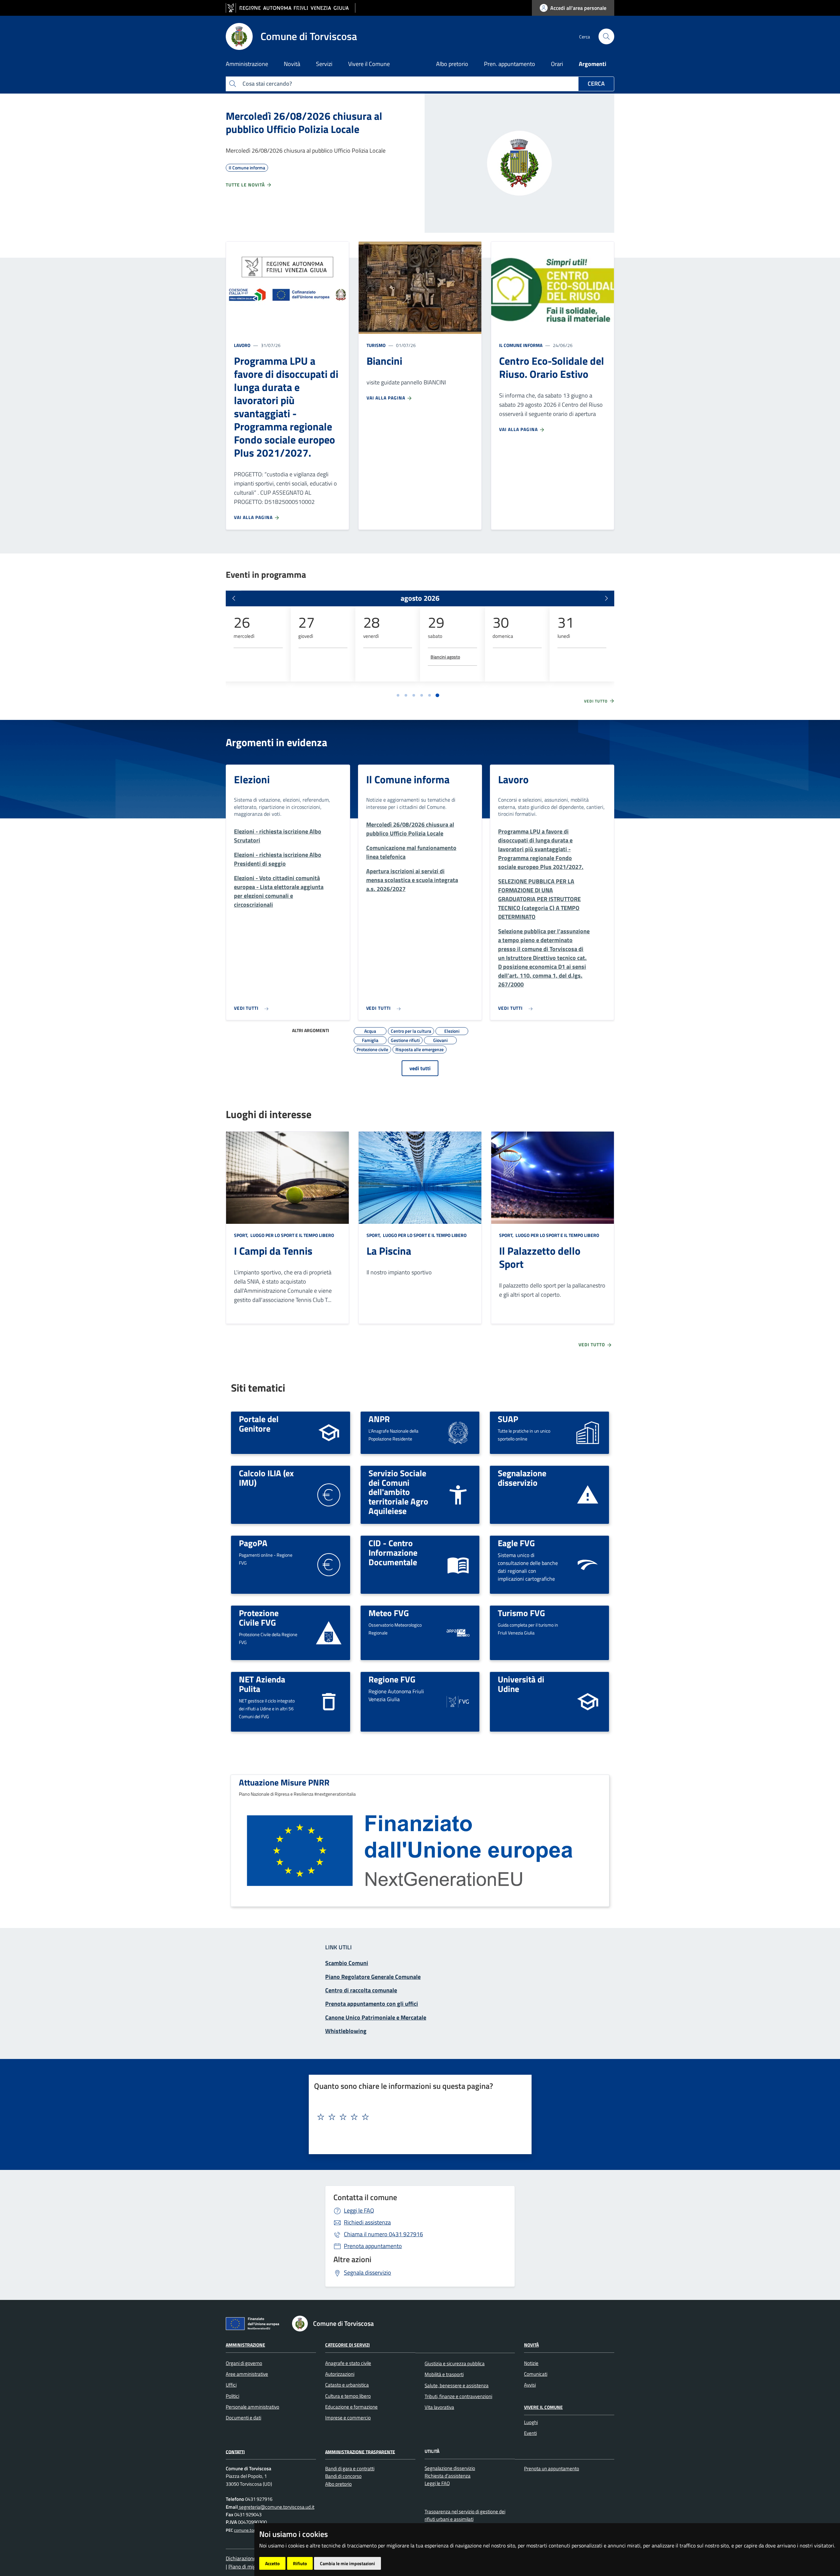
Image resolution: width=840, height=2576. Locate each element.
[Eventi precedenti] (234, 598)
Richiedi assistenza (367, 2222)
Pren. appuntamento (510, 64)
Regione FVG (392, 1679)
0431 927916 (383, 2234)
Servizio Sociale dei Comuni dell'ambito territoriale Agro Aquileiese (398, 1492)
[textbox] (418, 2117)
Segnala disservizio (367, 2273)
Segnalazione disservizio (522, 1478)
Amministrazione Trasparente (360, 2451)
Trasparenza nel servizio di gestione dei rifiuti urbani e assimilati (465, 2515)
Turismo (376, 345)
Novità (531, 2345)
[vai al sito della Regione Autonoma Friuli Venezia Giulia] (291, 8)
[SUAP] (588, 1432)
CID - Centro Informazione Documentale (393, 1552)
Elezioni (252, 779)
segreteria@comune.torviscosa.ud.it (276, 2507)
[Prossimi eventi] (606, 598)
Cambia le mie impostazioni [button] (347, 2563)
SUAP (508, 1419)
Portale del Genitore (259, 1424)
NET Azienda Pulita (262, 1684)
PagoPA (253, 1543)
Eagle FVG (516, 1543)
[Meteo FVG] (458, 1632)
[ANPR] (458, 1432)
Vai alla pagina (254, 517)
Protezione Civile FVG (259, 1618)
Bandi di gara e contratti (350, 2468)
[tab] (398, 695)
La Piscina (389, 1251)
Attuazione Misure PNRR (284, 1782)
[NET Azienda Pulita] (329, 1701)
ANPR (379, 1419)
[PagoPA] (329, 1564)
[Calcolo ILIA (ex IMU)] (329, 1494)
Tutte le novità (246, 185)
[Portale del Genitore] (329, 1432)
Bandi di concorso (343, 2476)
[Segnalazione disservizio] (588, 1494)
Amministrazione (245, 2345)
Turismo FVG (521, 1613)
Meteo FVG (389, 1613)
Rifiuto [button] (300, 2563)
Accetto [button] (272, 2563)
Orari (557, 64)
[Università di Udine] (588, 1701)
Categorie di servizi (347, 2345)
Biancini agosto (445, 657)
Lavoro (242, 345)
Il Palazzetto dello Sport (540, 1257)
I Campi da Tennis (273, 1251)
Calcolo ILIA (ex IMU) (266, 1478)
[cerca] (606, 36)
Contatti (235, 2451)
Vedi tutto (597, 701)
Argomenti (593, 64)
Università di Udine (521, 1684)
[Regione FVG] (458, 1701)
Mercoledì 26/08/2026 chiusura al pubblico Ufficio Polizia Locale (304, 122)
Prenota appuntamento (373, 2246)
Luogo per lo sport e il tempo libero (292, 1235)
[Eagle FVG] (588, 1564)
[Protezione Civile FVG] (329, 1633)
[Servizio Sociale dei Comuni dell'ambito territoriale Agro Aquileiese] (458, 1494)
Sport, (242, 1235)
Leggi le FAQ (359, 2210)
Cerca (596, 84)
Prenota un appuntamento (552, 2468)
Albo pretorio (452, 64)
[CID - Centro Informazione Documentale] (458, 1564)
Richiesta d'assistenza (448, 2476)
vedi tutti (420, 1068)
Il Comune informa (521, 345)
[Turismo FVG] (588, 1632)
